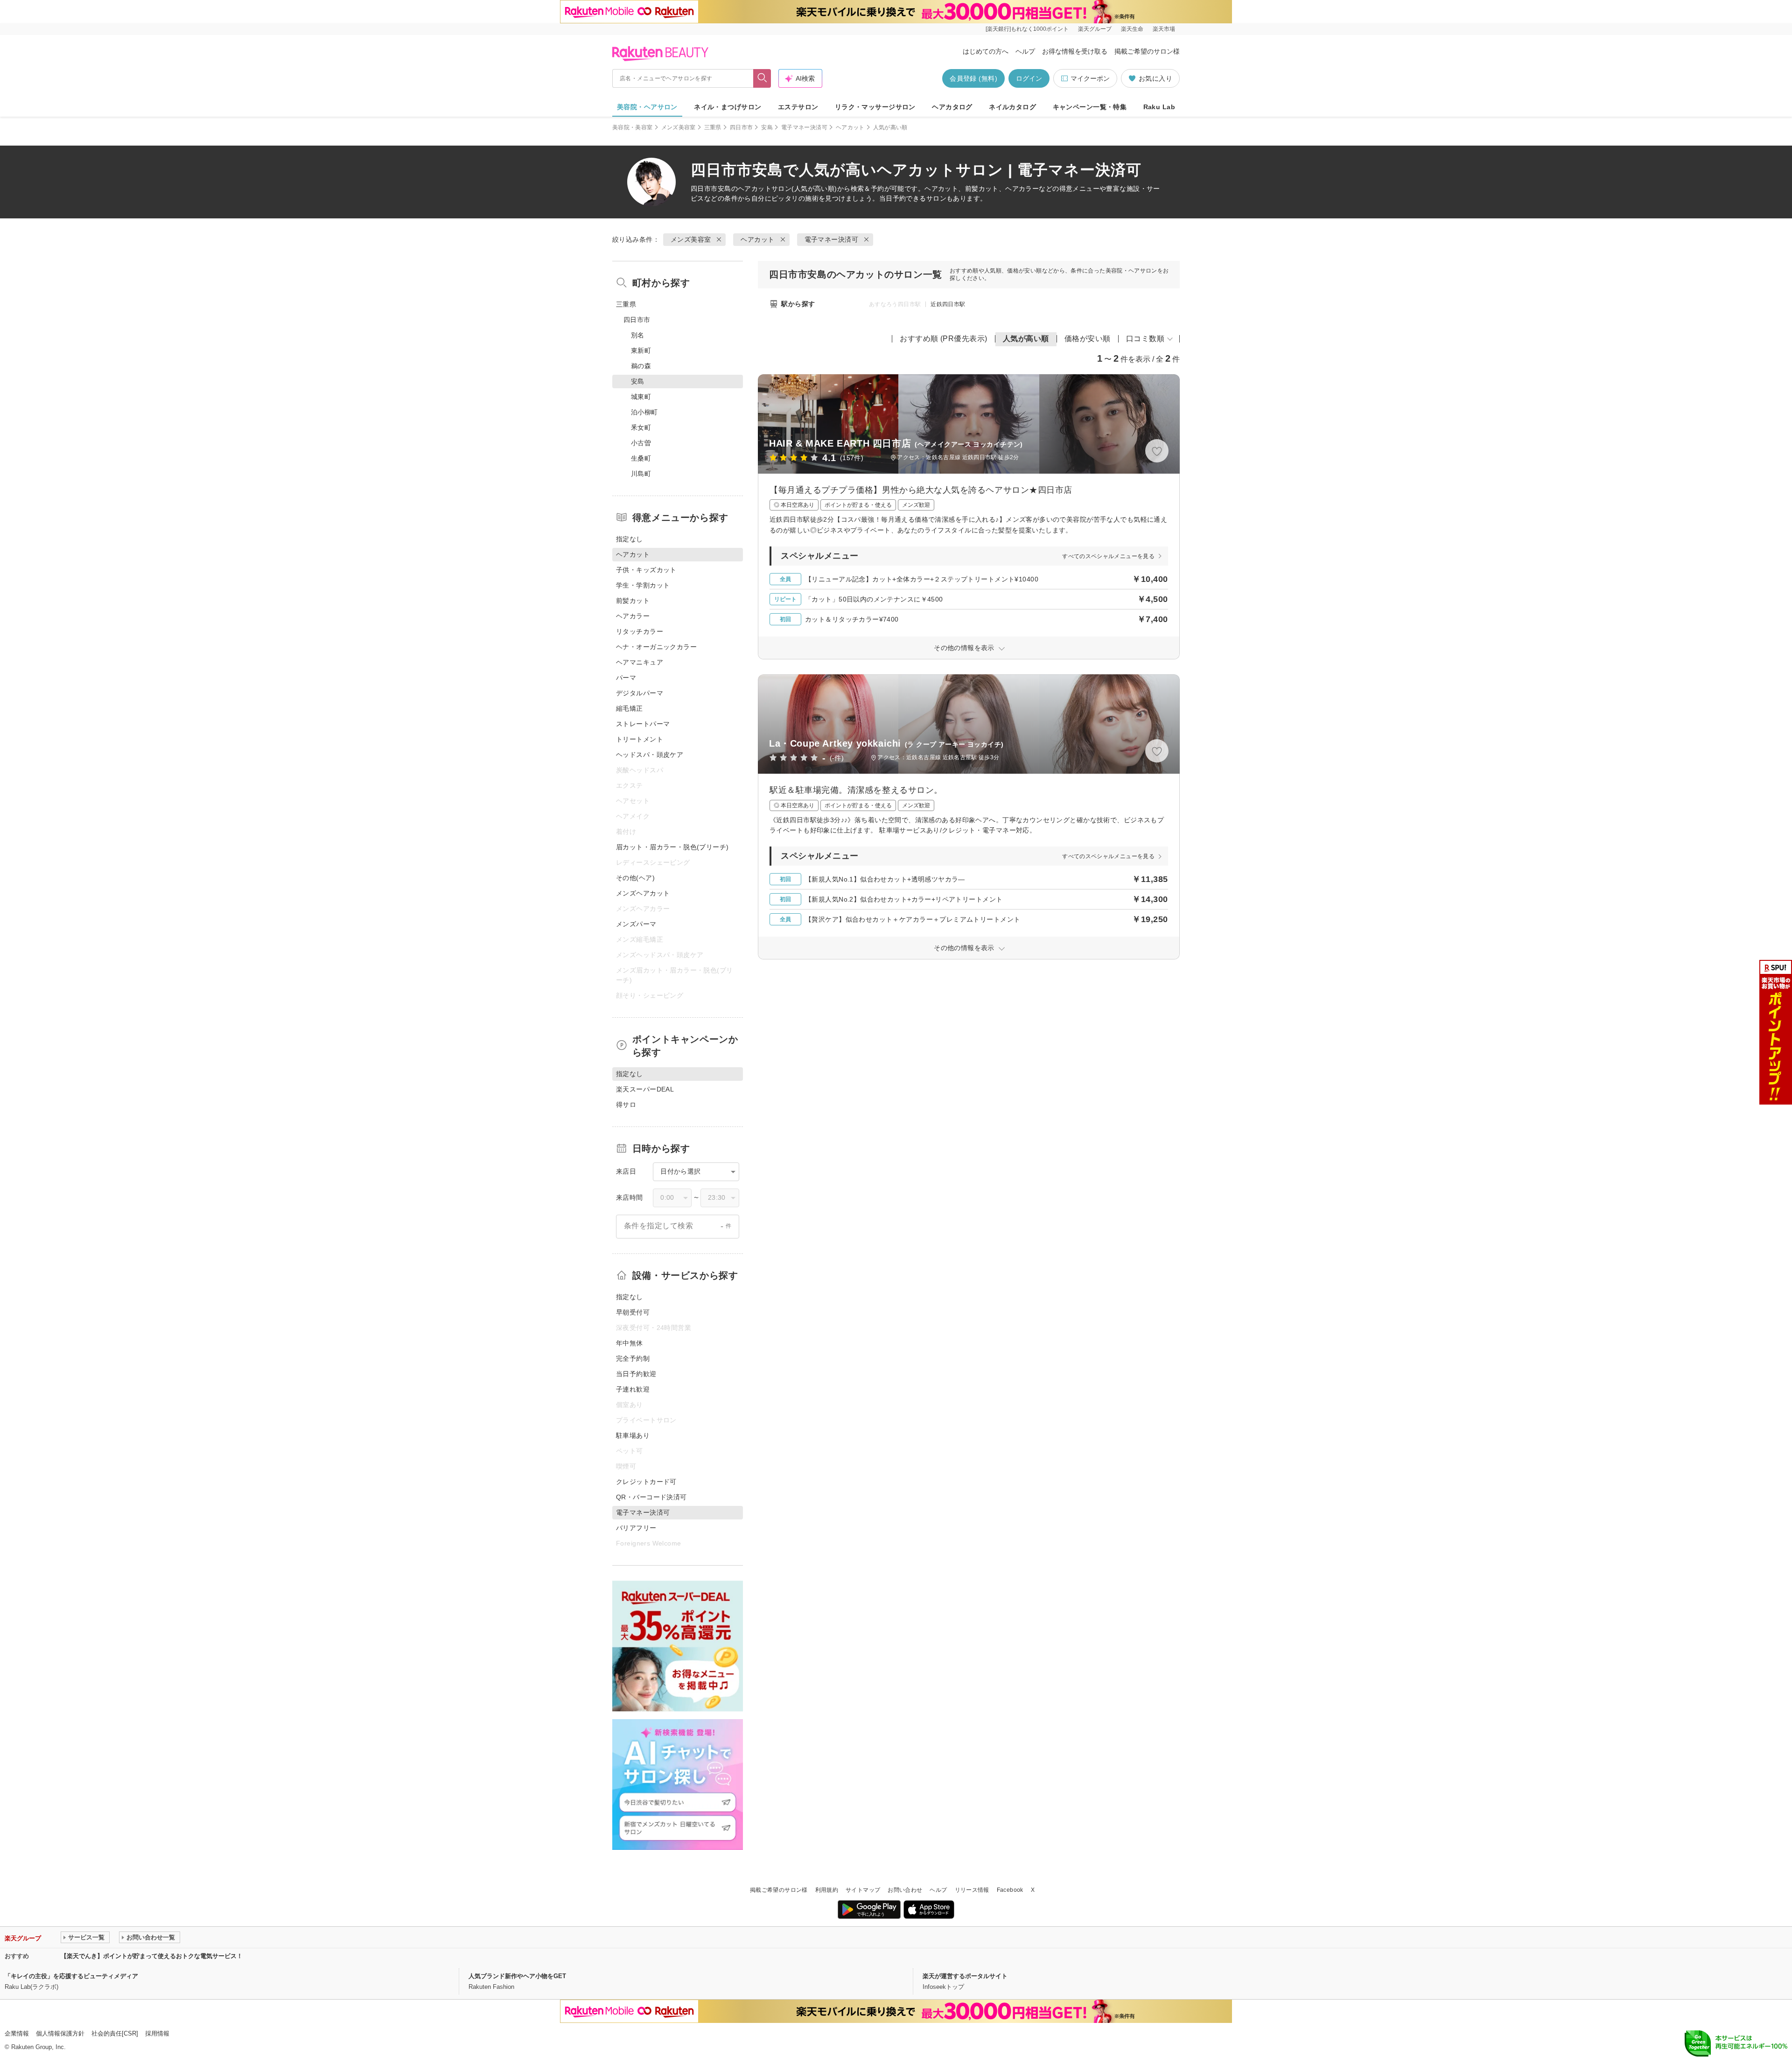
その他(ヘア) (635, 878)
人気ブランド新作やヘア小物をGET (517, 1976)
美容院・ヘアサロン (647, 107)
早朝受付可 (633, 1312)
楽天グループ (1095, 29)
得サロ (626, 1105)
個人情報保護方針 (60, 2033)
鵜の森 (641, 366)
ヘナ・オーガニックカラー (656, 647)
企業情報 (17, 2033)
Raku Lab (1159, 107)
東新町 (641, 350)
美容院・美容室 (633, 127)
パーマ (626, 678)
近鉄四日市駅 (948, 304)
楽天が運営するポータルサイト (965, 1976)
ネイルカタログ (1012, 107)
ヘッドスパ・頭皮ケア (650, 755)
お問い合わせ (905, 1890)
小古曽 (641, 443)
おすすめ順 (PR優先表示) (944, 339)
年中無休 (630, 1343)
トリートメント (640, 739)
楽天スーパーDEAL (645, 1089)
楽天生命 (1132, 29)
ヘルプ (1025, 51)
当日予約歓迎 (636, 1374)
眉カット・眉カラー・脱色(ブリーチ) (672, 847)
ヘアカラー (633, 616)
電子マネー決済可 (804, 127)
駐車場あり (633, 1435)
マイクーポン (1090, 78)
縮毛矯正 (630, 708)
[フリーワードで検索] (762, 78)
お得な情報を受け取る (1075, 51)
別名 (638, 335)
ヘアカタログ (952, 107)
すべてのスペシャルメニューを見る (1108, 556)
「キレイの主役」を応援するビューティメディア (71, 1976)
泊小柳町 (644, 412)
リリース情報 (972, 1890)
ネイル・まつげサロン (728, 107)
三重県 (713, 127)
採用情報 (157, 2033)
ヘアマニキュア (640, 662)
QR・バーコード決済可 (651, 1497)
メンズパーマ (636, 924)
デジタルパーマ (640, 693)
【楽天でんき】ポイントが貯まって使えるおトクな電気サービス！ (152, 1956)
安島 (767, 127)
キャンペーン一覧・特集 (1090, 107)
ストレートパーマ (643, 724)
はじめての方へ (986, 51)
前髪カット (633, 601)
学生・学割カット (643, 585)
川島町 (641, 474)
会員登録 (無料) (973, 78)
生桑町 (641, 458)
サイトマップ (863, 1890)
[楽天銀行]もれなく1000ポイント (1027, 29)
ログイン (1029, 78)
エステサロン (798, 107)
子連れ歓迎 (633, 1389)
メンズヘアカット (643, 893)
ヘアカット (850, 127)
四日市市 (741, 127)
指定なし (630, 539)
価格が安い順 (1088, 339)
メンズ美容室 (679, 127)
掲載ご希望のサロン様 (1147, 51)
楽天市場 (1164, 29)
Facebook (1010, 1890)
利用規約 (827, 1890)
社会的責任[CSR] (115, 2033)
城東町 (641, 397)
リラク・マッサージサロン (875, 107)
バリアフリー (636, 1528)
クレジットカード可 (646, 1482)
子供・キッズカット (646, 570)
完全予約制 (633, 1358)
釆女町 (641, 427)
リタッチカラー (640, 631)
